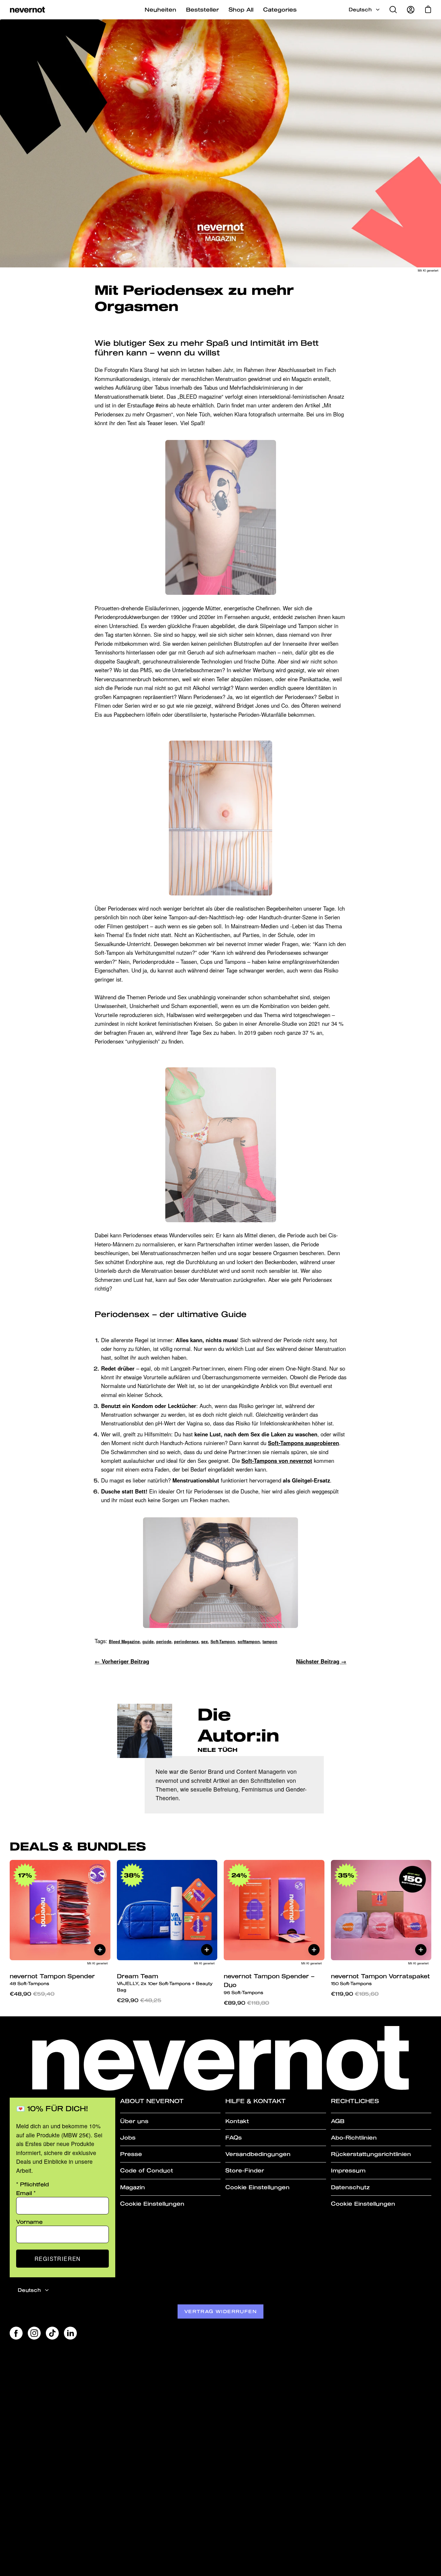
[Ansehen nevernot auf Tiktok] (52, 2333)
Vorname (29, 2222)
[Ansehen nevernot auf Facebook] (16, 2333)
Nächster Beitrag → (321, 1661)
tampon (270, 1642)
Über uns (134, 2121)
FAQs (234, 2137)
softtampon (249, 1642)
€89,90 (246, 2003)
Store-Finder (245, 2170)
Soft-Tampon (223, 1642)
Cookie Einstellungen (152, 2204)
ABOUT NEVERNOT (152, 2101)
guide (148, 1642)
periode (164, 1642)
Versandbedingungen (258, 2154)
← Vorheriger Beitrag (122, 1661)
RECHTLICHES (355, 2101)
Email (26, 2193)
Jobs (128, 2137)
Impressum (348, 2170)
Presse (131, 2154)
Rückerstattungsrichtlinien (371, 2154)
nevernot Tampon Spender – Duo (269, 1984)
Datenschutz (350, 2187)
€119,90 (355, 1994)
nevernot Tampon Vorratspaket (380, 1979)
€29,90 (139, 2000)
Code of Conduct (147, 2170)
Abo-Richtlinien (354, 2137)
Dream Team (165, 1983)
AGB (338, 2121)
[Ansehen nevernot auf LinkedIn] (70, 2333)
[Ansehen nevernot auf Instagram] (34, 2333)
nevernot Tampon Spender (52, 1979)
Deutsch (360, 10)
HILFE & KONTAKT (256, 2101)
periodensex (186, 1642)
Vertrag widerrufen (221, 2311)
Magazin (133, 2187)
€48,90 (32, 1994)
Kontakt (237, 2121)
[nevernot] (27, 10)
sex (205, 1642)
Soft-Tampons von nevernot (277, 1461)
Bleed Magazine (124, 1642)
